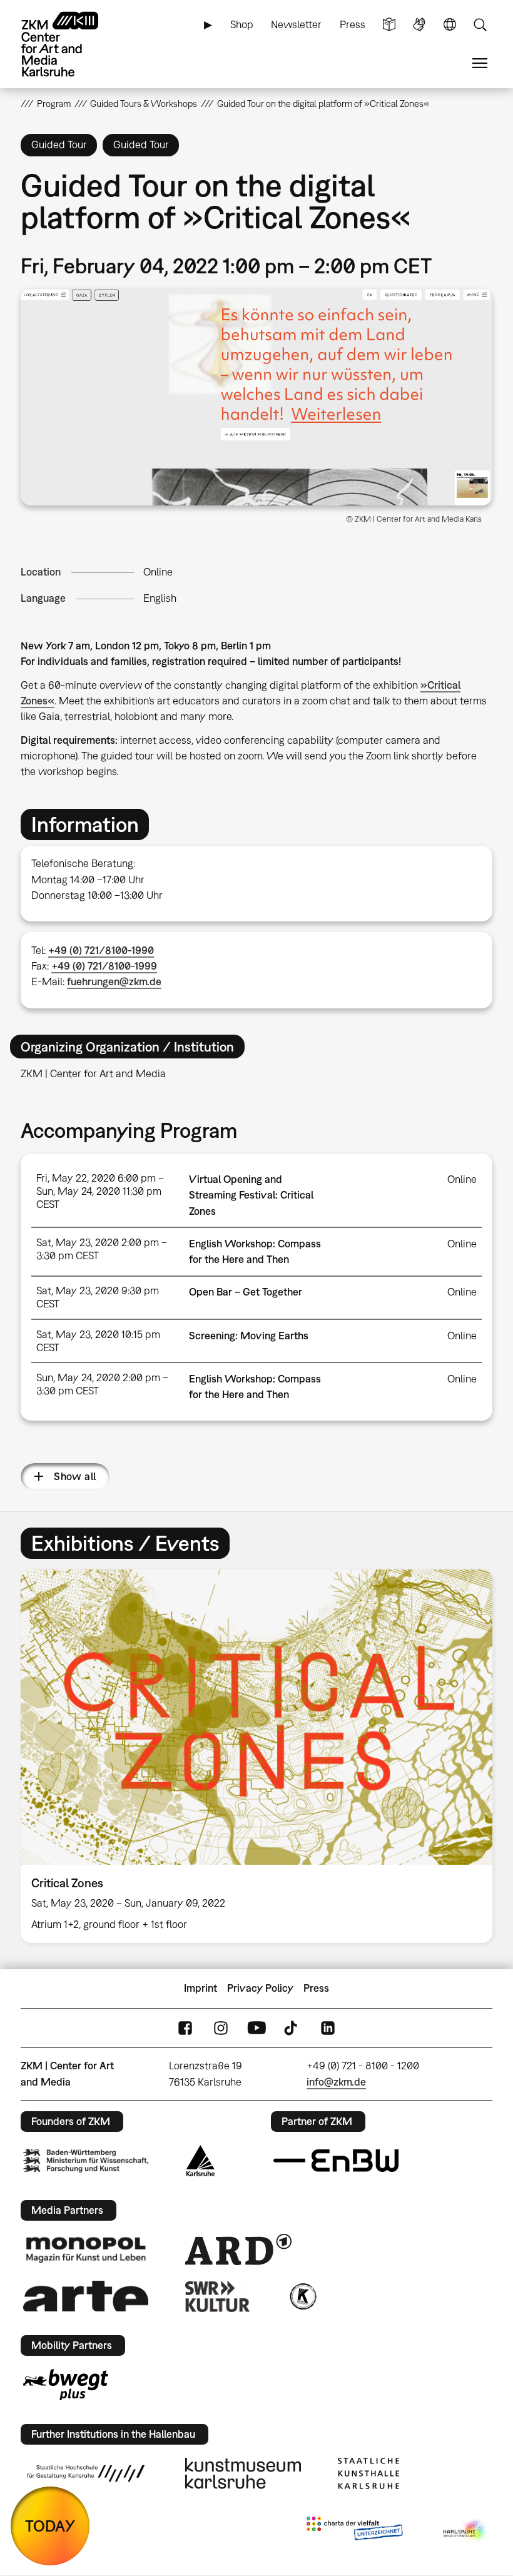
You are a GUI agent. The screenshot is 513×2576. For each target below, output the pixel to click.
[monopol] (86, 2249)
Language (450, 25)
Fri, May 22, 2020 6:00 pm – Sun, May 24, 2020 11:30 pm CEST (100, 1191)
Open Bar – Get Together (246, 1292)
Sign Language (419, 25)
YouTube (256, 2028)
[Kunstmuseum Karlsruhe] (243, 2473)
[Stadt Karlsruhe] (201, 2161)
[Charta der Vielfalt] (354, 2531)
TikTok (292, 2028)
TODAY (50, 2526)
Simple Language (389, 25)
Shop (242, 24)
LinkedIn (328, 2028)
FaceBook (185, 2028)
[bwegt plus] (66, 2385)
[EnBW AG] (336, 2161)
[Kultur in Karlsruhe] (302, 2296)
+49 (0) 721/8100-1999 (104, 966)
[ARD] (238, 2249)
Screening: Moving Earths (249, 1336)
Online (158, 572)
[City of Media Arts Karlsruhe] (465, 2531)
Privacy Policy (260, 1988)
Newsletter (296, 24)
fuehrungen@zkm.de (114, 981)
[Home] (71, 44)
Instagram (221, 2028)
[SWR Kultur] (218, 2296)
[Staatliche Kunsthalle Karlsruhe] (368, 2473)
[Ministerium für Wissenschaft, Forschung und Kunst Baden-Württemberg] (86, 2160)
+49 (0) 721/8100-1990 (101, 950)
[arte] (86, 2296)
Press (353, 24)
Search (480, 25)
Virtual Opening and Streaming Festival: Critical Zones (251, 1195)
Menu (480, 63)
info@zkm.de (336, 2082)
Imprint (201, 1988)
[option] (256, 1756)
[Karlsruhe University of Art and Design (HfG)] (86, 2473)
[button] (256, 397)
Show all (75, 1476)
